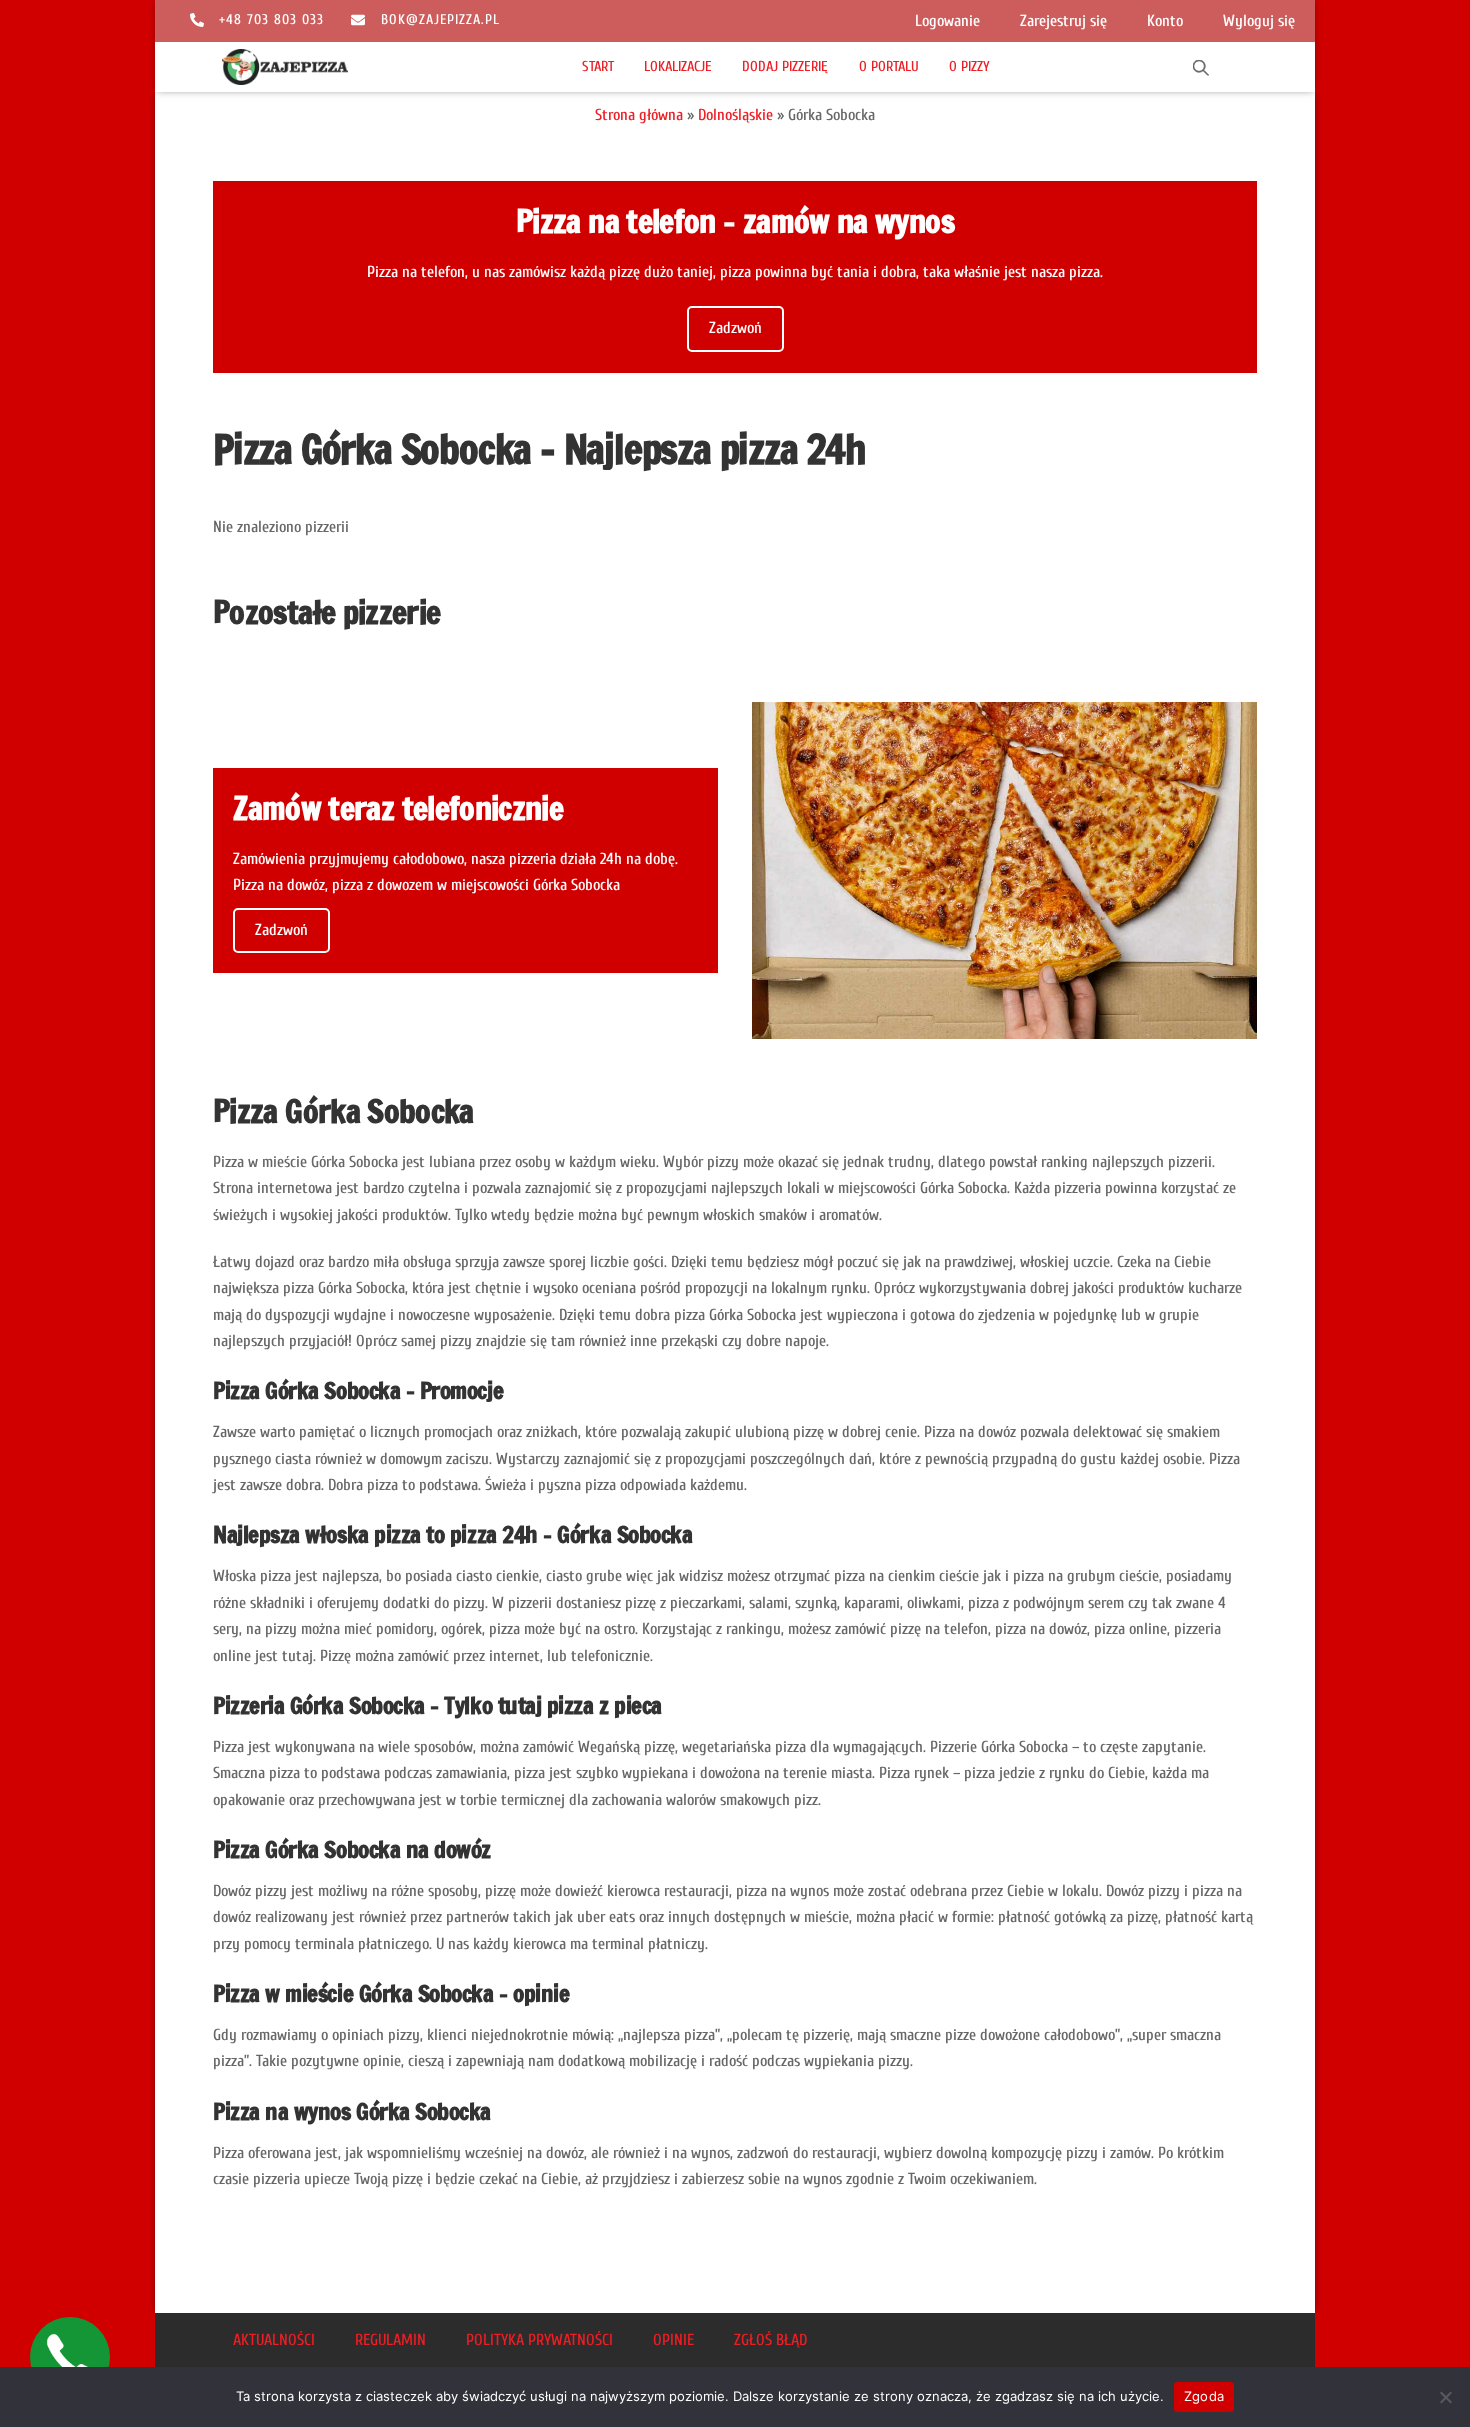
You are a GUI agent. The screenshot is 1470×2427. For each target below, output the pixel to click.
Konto (1165, 21)
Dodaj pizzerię (785, 66)
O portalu (889, 66)
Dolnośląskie (735, 115)
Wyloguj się (1259, 21)
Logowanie (947, 21)
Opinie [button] (673, 2340)
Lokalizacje (678, 66)
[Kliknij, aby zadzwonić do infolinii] (70, 2357)
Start (598, 66)
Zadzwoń (735, 328)
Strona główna (639, 115)
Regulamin (390, 2340)
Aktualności (274, 2340)
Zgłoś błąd (770, 2340)
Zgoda (1204, 2396)
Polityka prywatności (539, 2340)
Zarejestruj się (1063, 21)
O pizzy (969, 66)
